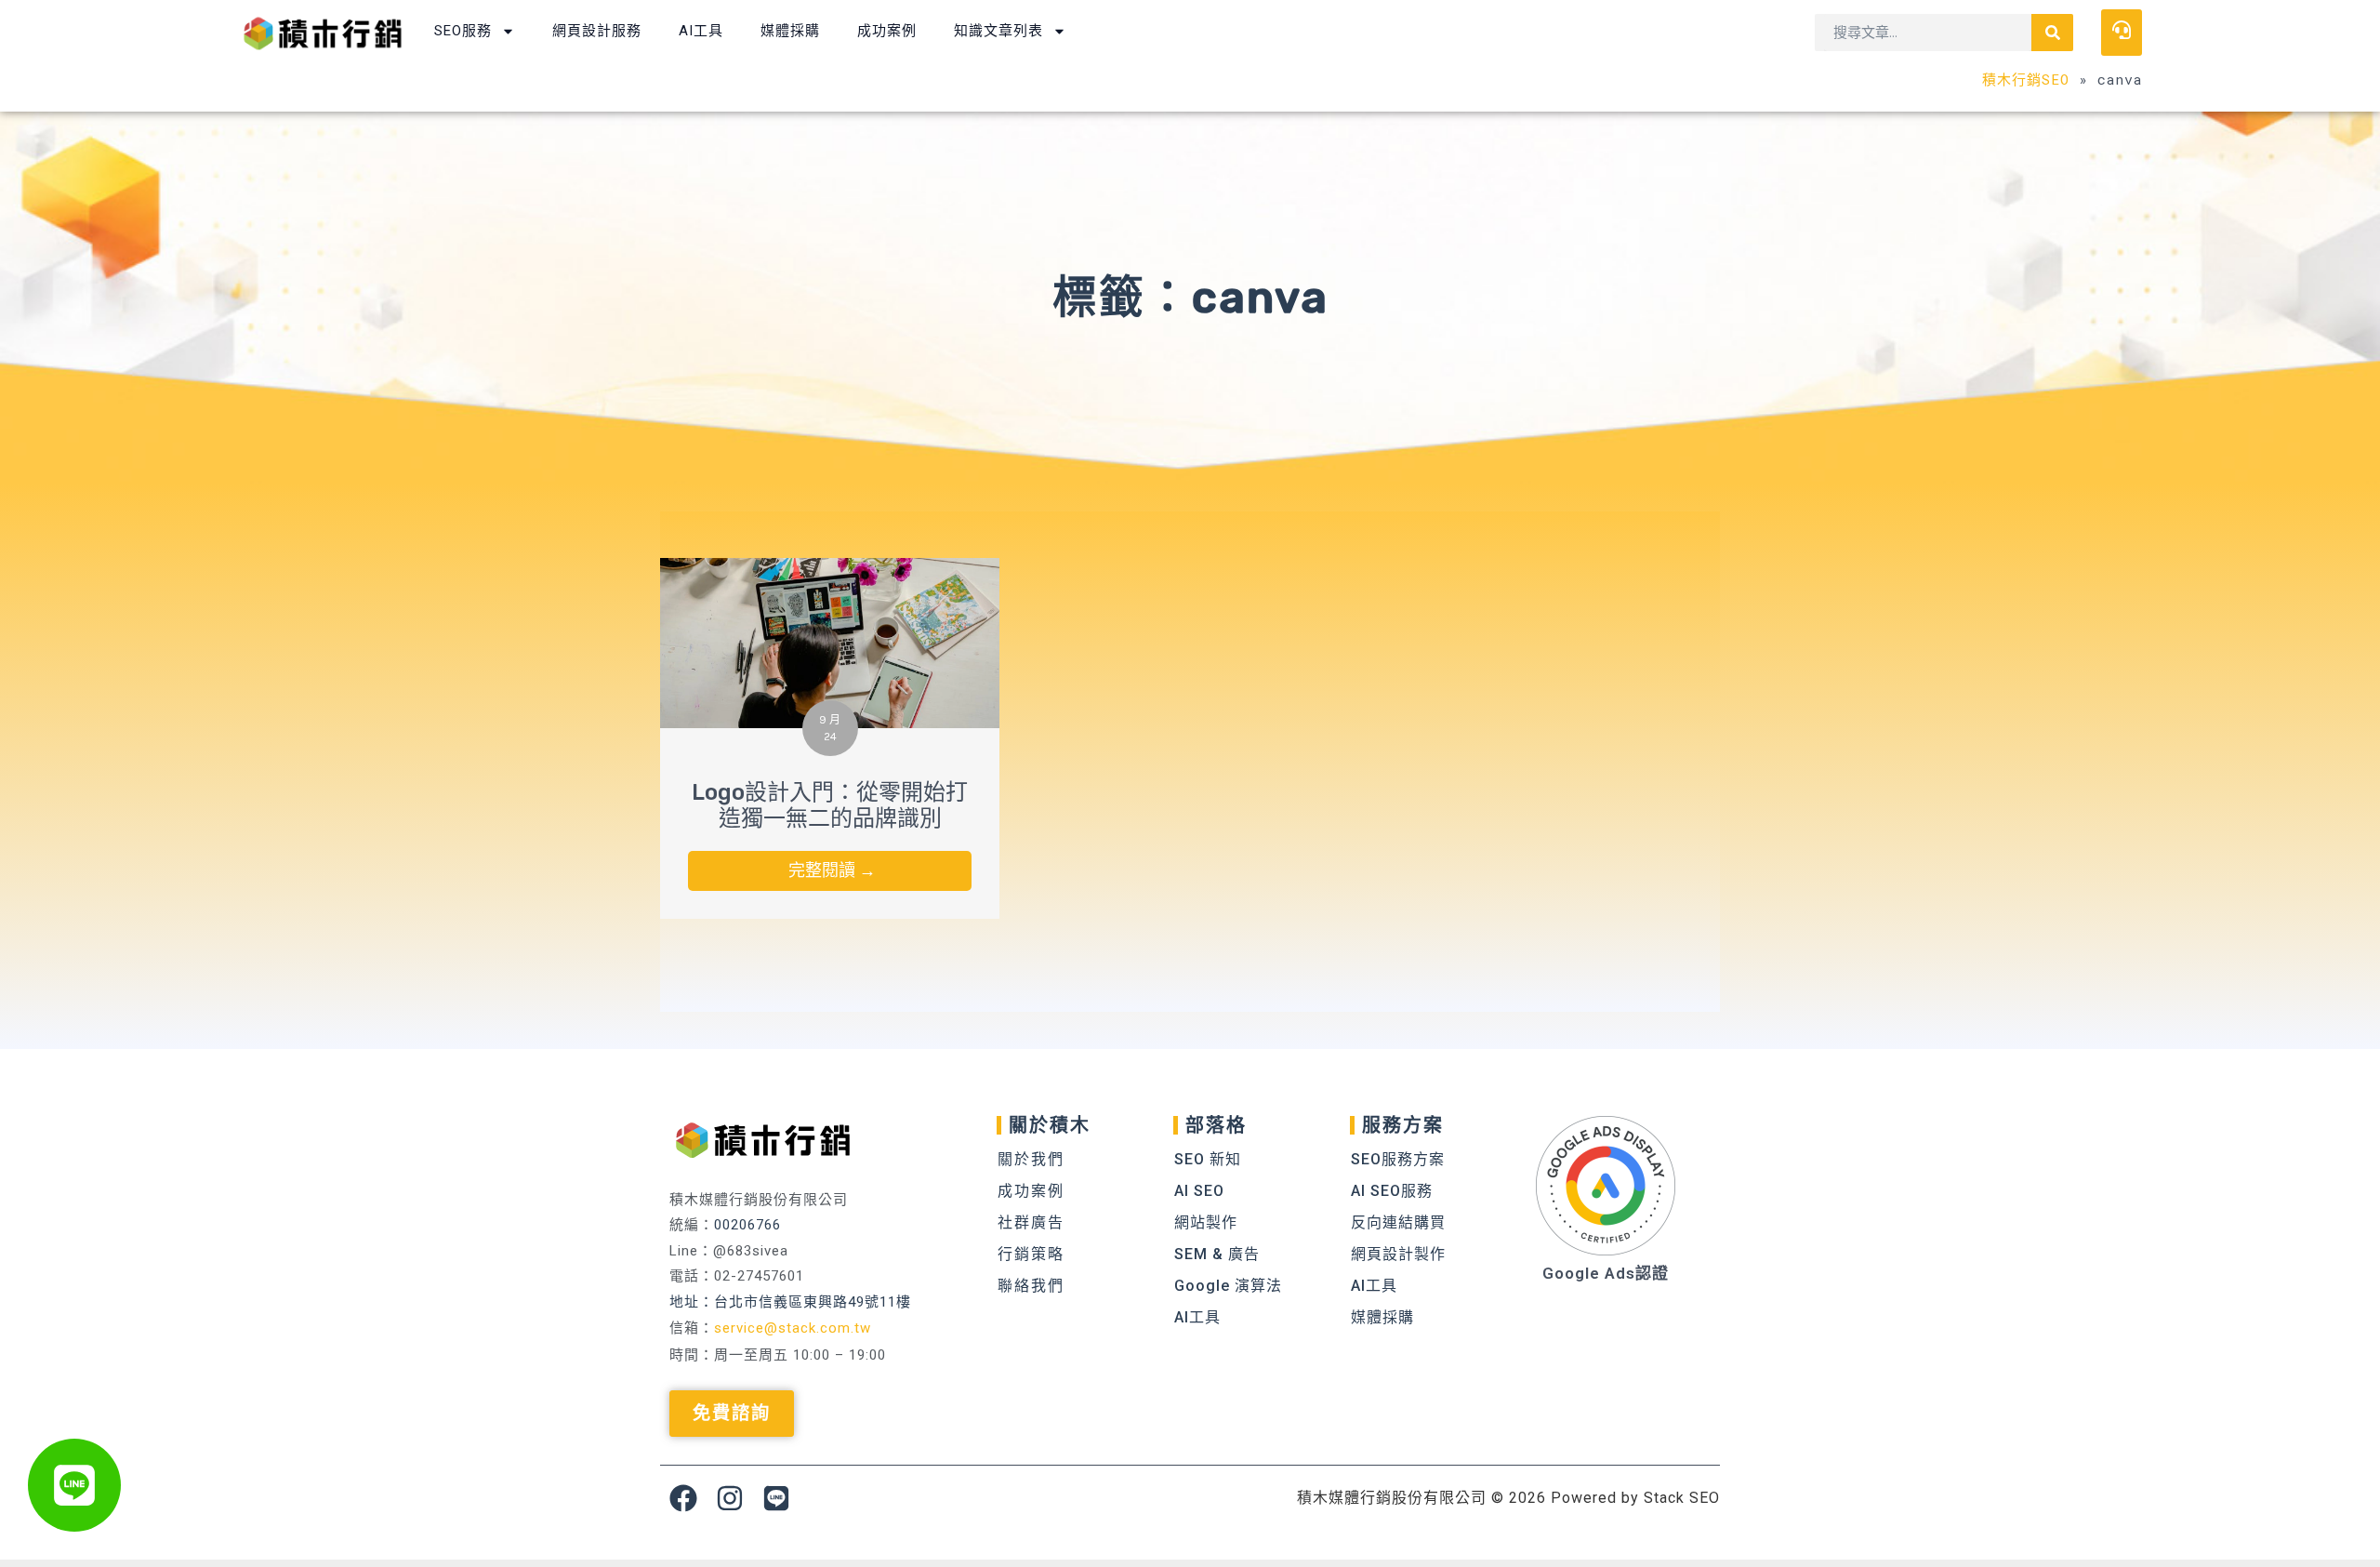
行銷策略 (1031, 1254)
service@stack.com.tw (793, 1328)
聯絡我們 (1031, 1286)
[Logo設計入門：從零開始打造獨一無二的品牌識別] (830, 641)
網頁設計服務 (597, 31)
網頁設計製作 (1398, 1254)
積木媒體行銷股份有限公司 (1392, 1498)
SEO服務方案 (1398, 1159)
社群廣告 (1031, 1222)
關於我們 (1031, 1159)
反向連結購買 (1398, 1222)
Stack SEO (1682, 1498)
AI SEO (1199, 1191)
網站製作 (1206, 1222)
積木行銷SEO (2026, 79)
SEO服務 (463, 31)
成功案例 (887, 31)
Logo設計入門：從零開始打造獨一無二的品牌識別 (830, 806)
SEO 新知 (1208, 1159)
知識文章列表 (998, 31)
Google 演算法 (1228, 1286)
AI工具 (701, 31)
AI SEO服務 (1392, 1191)
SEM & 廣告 (1217, 1254)
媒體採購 (790, 31)
